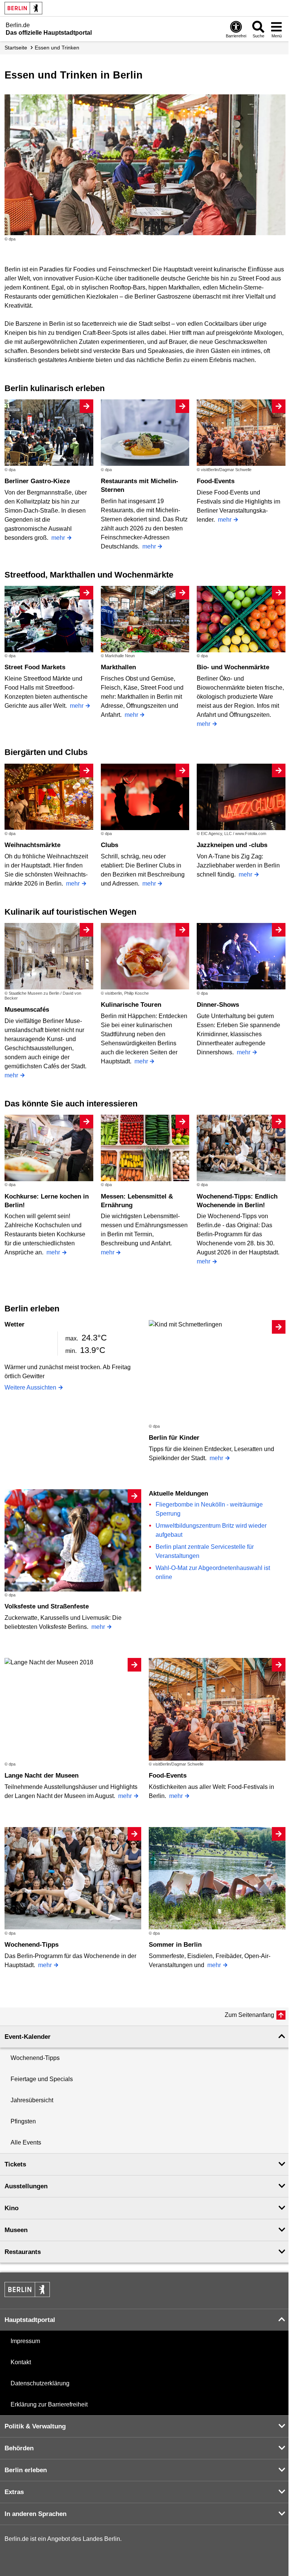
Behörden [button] (19, 2448)
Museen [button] (16, 2230)
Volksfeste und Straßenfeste (47, 1606)
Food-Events (216, 481)
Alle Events (26, 2142)
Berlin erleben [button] (26, 2470)
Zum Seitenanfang (249, 2015)
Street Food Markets (35, 667)
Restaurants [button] (23, 2252)
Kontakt (21, 2362)
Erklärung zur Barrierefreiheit (49, 2404)
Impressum (25, 2341)
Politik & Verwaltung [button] (35, 2426)
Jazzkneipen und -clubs (232, 845)
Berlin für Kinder (174, 1438)
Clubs (110, 845)
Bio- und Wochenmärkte (233, 667)
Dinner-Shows (218, 1005)
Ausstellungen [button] (26, 2186)
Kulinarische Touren (131, 1005)
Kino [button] (12, 2208)
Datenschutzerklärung (40, 2383)
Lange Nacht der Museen (42, 1776)
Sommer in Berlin (175, 1945)
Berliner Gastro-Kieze (37, 481)
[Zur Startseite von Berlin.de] (27, 2295)
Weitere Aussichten (30, 1387)
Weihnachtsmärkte (32, 845)
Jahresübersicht (32, 2100)
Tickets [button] (15, 2164)
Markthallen (118, 667)
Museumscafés (27, 1010)
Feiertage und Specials (42, 2079)
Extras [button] (14, 2492)
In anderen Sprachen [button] (35, 2514)
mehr (58, 538)
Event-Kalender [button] (28, 2037)
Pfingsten (23, 2121)
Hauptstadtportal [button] (30, 2320)
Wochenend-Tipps (32, 1945)
